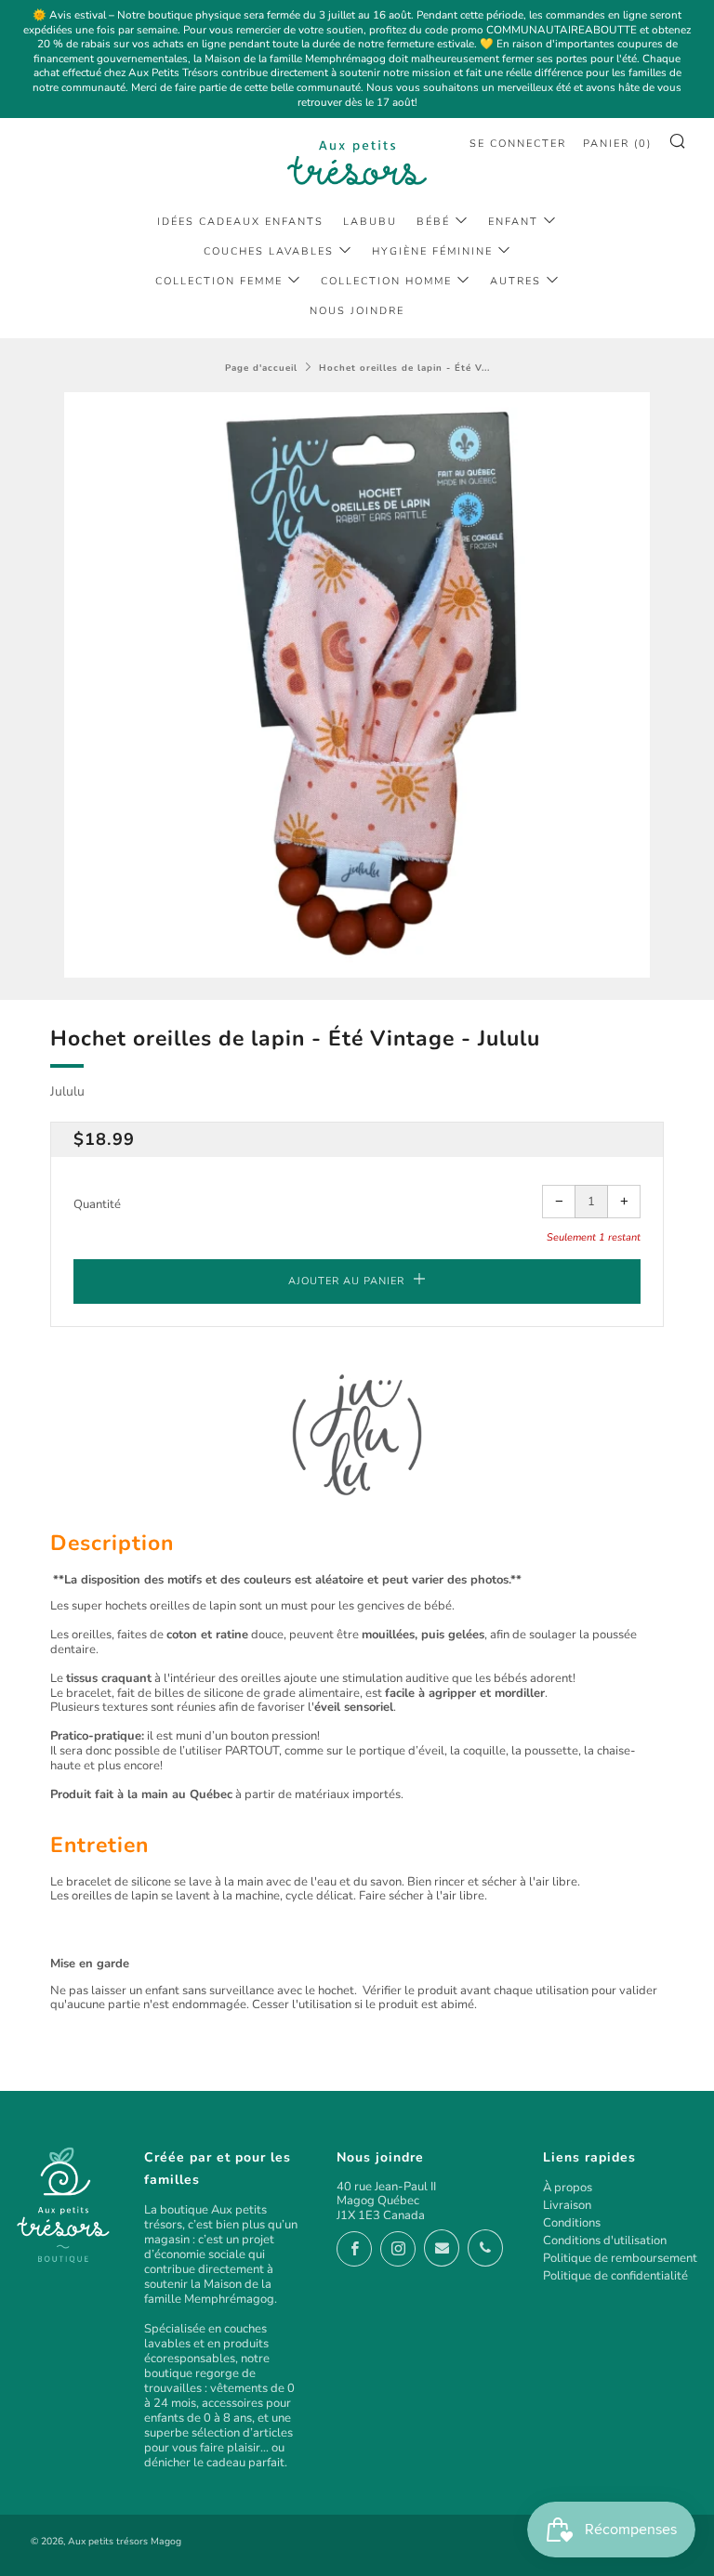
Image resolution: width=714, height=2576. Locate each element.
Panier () (617, 144)
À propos (568, 2188)
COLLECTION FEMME (219, 281)
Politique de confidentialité (615, 2276)
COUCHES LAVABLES (269, 251)
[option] (357, 685)
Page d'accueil (261, 368)
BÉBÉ (433, 222)
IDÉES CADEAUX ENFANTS (240, 222)
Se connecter (518, 144)
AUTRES (516, 281)
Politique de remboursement (620, 2258)
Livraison (567, 2205)
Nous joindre (357, 311)
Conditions (572, 2223)
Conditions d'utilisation (605, 2241)
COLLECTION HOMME (386, 281)
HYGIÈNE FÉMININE (432, 251)
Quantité (97, 1204)
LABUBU (370, 222)
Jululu (67, 1091)
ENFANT (513, 222)
